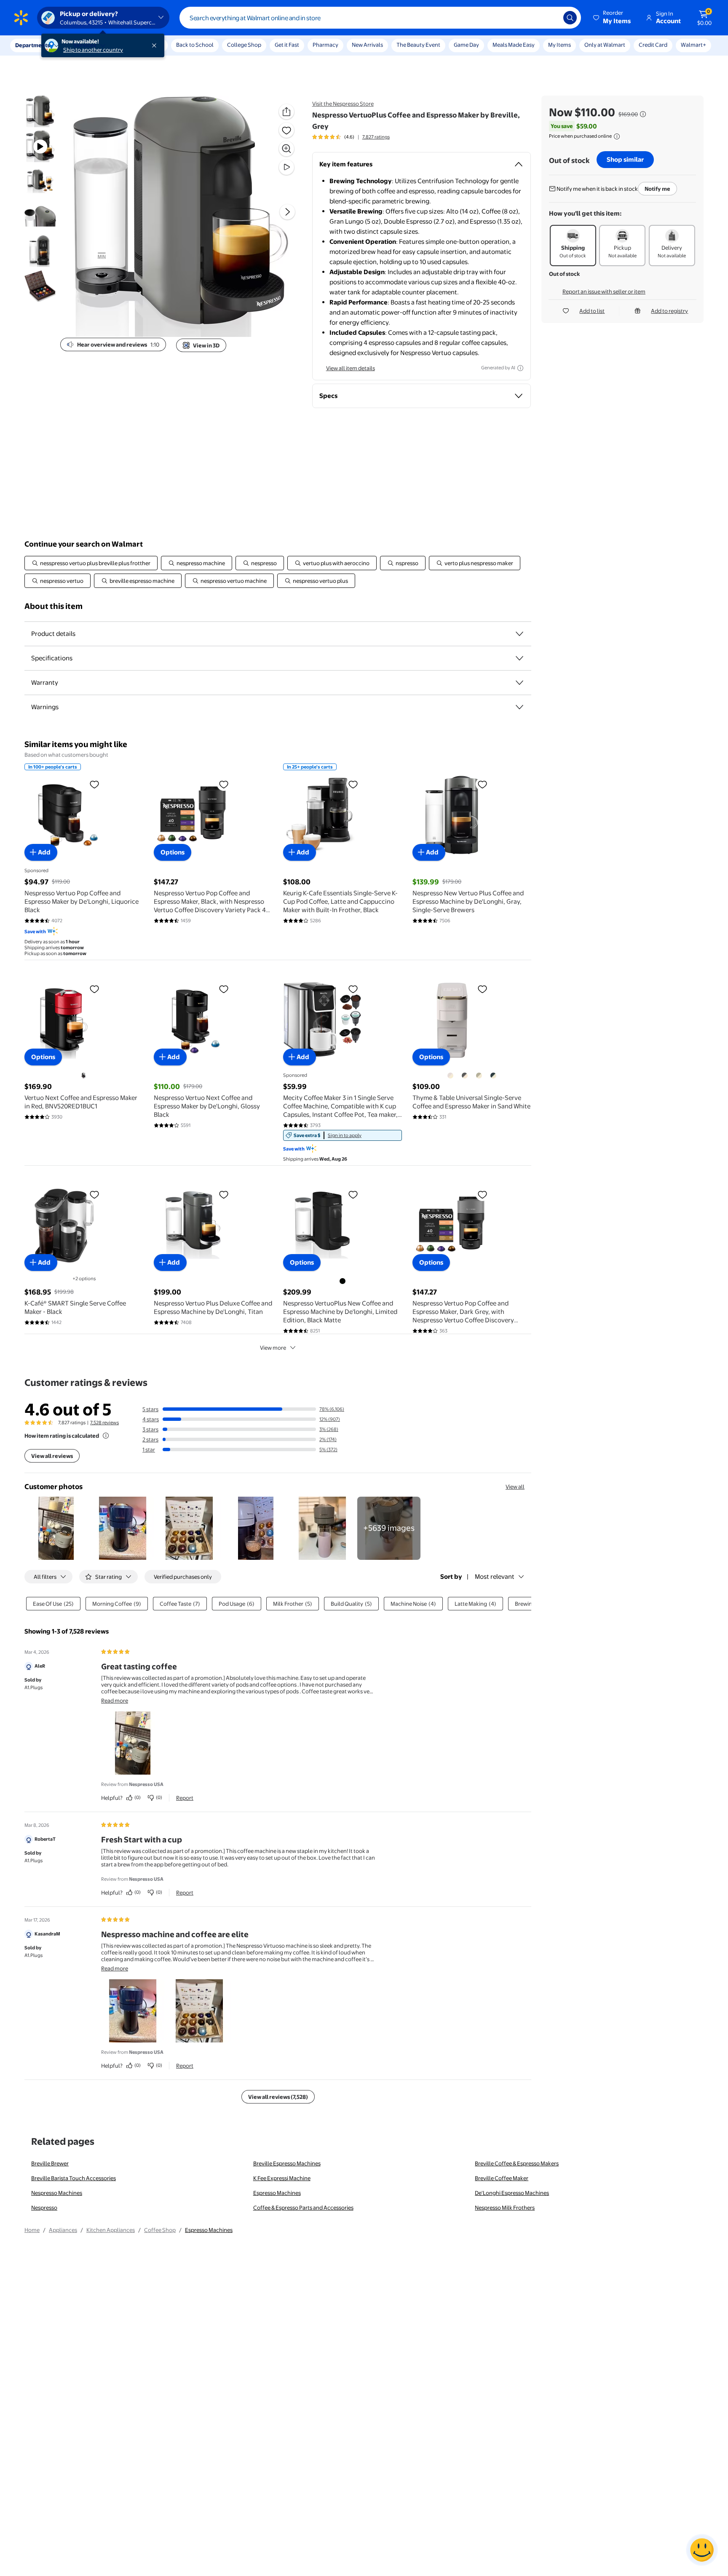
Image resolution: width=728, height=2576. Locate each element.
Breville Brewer (50, 2163)
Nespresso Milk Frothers (505, 2208)
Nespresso (44, 2208)
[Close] (156, 45)
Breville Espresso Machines (287, 2163)
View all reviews (52, 1456)
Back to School (195, 45)
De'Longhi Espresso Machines (512, 2193)
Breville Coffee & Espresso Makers (517, 2163)
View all (515, 1487)
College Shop (244, 45)
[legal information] (617, 136)
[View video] (286, 167)
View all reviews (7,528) (278, 2097)
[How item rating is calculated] (106, 1436)
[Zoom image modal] (286, 149)
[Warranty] (519, 683)
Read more (115, 1700)
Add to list (592, 311)
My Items (559, 45)
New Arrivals (367, 45)
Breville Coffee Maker (502, 2178)
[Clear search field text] (551, 18)
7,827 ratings (376, 137)
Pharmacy (325, 45)
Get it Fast (287, 45)
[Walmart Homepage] (21, 18)
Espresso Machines (277, 2193)
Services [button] (85, 45)
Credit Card (653, 45)
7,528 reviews (104, 1423)
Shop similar (625, 159)
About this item (54, 606)
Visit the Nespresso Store (343, 104)
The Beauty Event (418, 45)
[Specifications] (519, 658)
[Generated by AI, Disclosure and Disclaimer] (520, 368)
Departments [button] (32, 45)
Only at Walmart (605, 45)
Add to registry (669, 311)
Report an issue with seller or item (604, 291)
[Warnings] (519, 707)
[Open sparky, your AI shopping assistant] (702, 2550)
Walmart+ (693, 45)
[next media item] (287, 212)
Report (185, 1798)
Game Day (466, 45)
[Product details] (519, 634)
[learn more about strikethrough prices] (643, 114)
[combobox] (380, 18)
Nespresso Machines (57, 2193)
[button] (613, 18)
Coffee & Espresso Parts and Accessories (303, 2208)
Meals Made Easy (514, 45)
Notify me (657, 189)
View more (273, 1348)
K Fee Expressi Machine (282, 2178)
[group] (351, 137)
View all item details (351, 368)
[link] (343, 1135)
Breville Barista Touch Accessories (74, 2178)
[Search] (570, 18)
